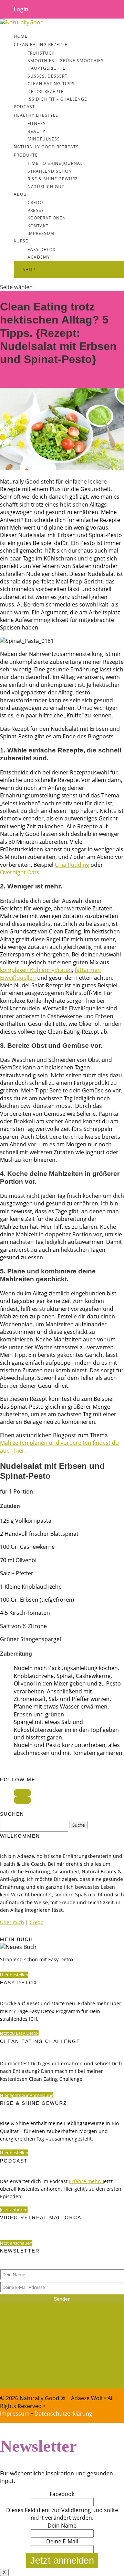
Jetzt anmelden (62, 2561)
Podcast (24, 107)
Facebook (20, 2335)
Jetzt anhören (14, 2210)
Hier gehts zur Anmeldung (27, 2095)
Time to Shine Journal (55, 163)
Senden (62, 2299)
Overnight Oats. (20, 872)
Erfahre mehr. (85, 2181)
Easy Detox (42, 249)
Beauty (37, 131)
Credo (35, 202)
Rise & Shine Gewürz (53, 179)
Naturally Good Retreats (46, 147)
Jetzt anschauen (16, 2243)
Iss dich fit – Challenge (57, 99)
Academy (39, 257)
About (22, 194)
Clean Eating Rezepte (41, 44)
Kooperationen (47, 218)
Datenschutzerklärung (63, 2414)
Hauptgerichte (46, 68)
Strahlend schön (50, 171)
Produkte (26, 155)
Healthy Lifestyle (36, 115)
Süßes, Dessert (48, 76)
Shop (29, 269)
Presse (36, 210)
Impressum (41, 233)
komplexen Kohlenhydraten (36, 970)
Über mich (12, 1922)
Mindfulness (44, 139)
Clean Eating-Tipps (51, 84)
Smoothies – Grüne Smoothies (66, 61)
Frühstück (41, 53)
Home (21, 36)
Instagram (22, 2372)
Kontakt (38, 226)
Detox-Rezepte (46, 92)
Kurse (21, 241)
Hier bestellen (14, 1975)
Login (21, 9)
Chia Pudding (72, 865)
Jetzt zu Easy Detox (19, 2033)
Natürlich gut (46, 187)
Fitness (37, 123)
